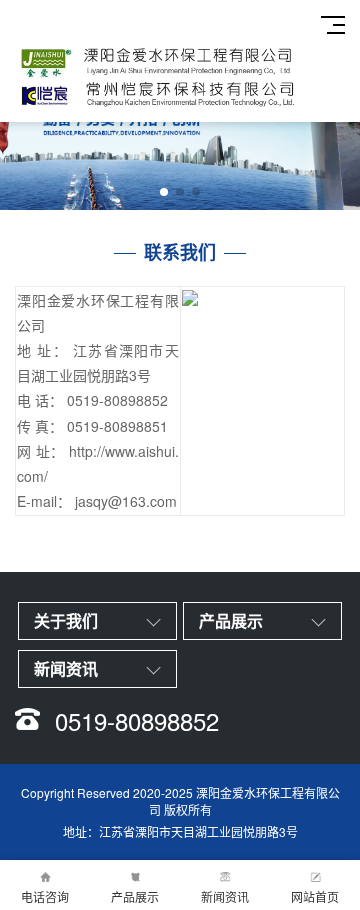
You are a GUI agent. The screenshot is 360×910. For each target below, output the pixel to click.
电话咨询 (45, 896)
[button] (164, 192)
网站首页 (315, 896)
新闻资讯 (225, 896)
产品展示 (135, 896)
